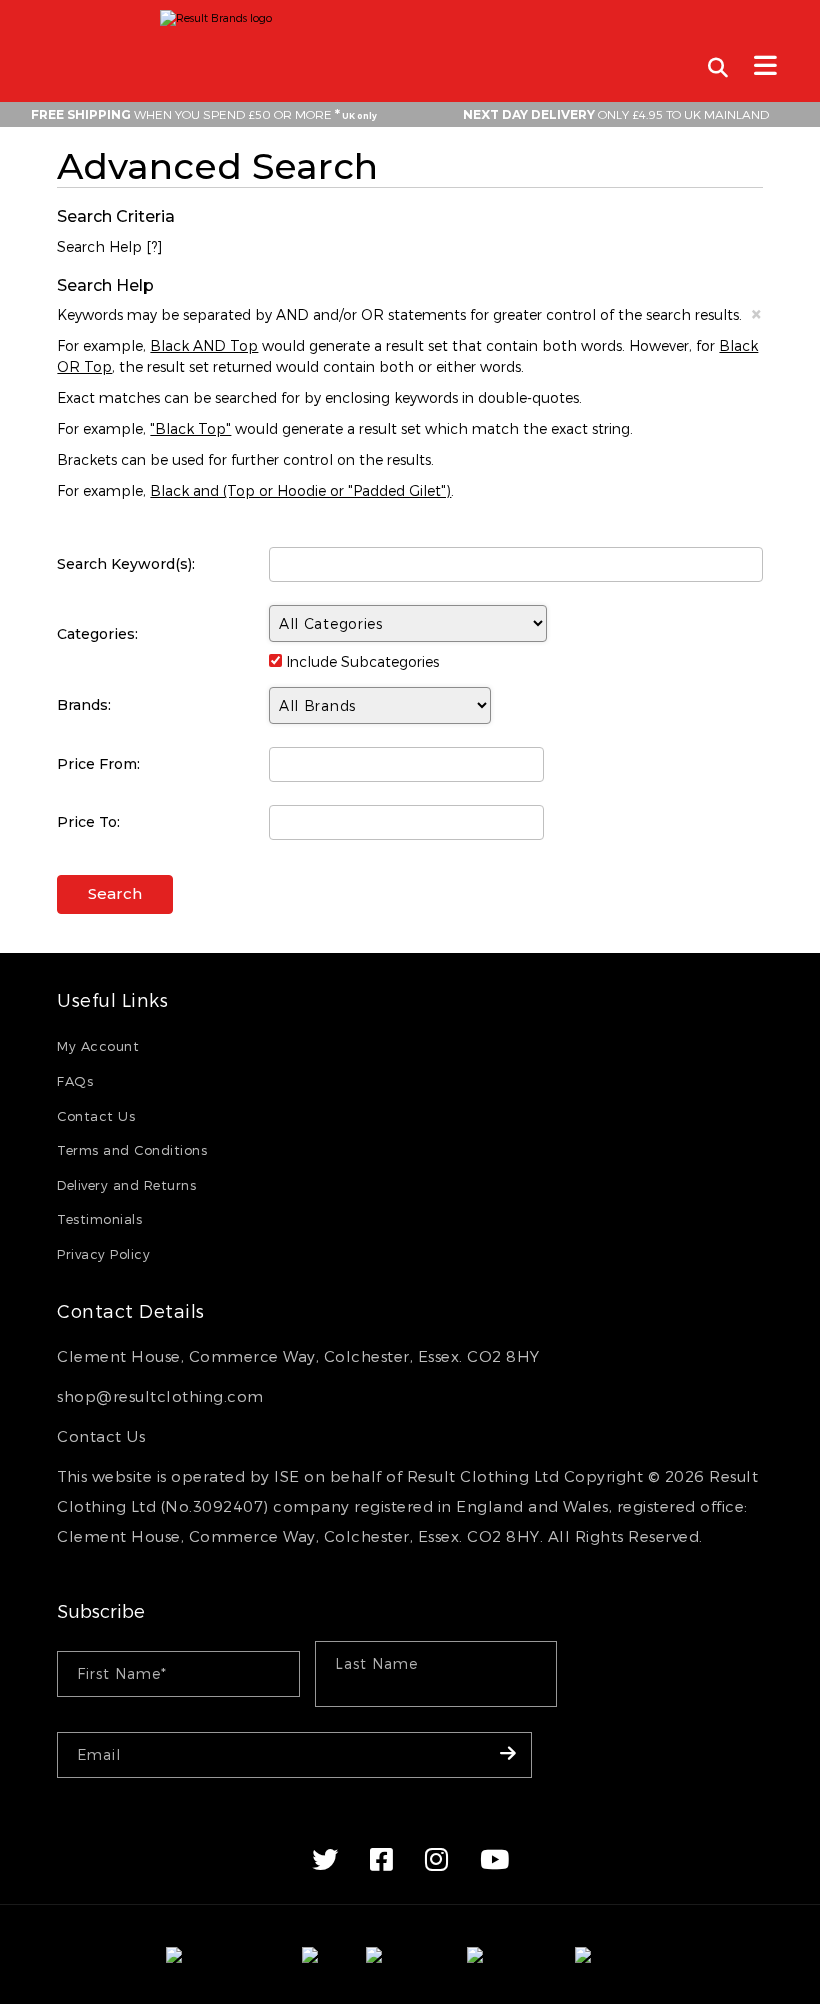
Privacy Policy (103, 1254)
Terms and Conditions (132, 1150)
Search (115, 893)
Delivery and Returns (126, 1185)
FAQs (75, 1081)
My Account (98, 1046)
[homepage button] (410, 13)
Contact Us (96, 1116)
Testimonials (99, 1219)
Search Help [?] (109, 246)
